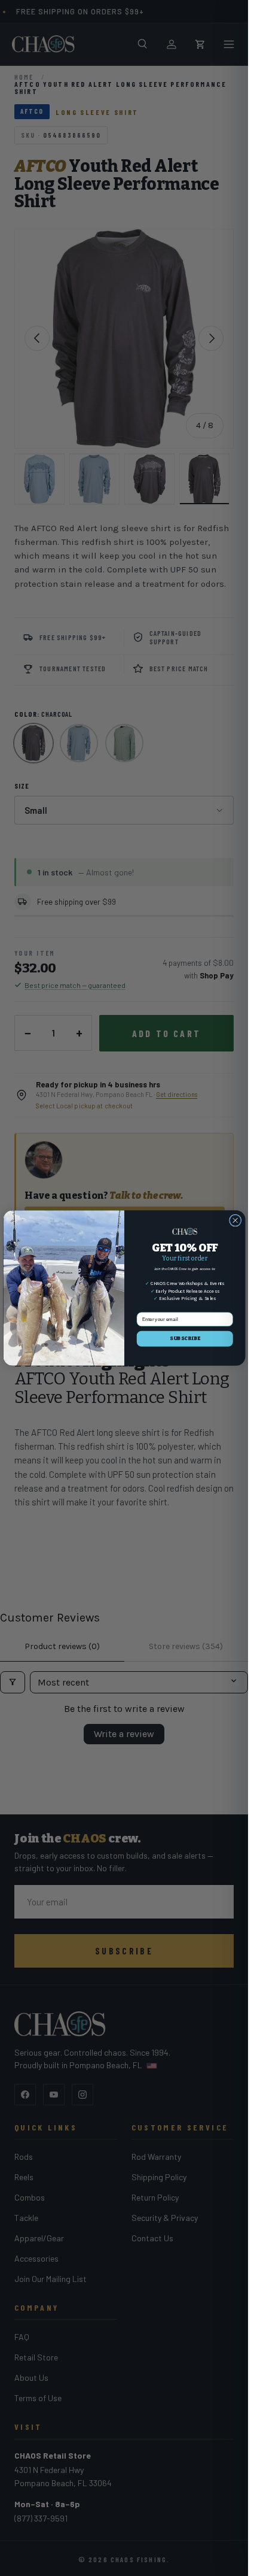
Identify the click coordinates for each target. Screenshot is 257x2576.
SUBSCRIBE (184, 1338)
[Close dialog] (235, 1220)
